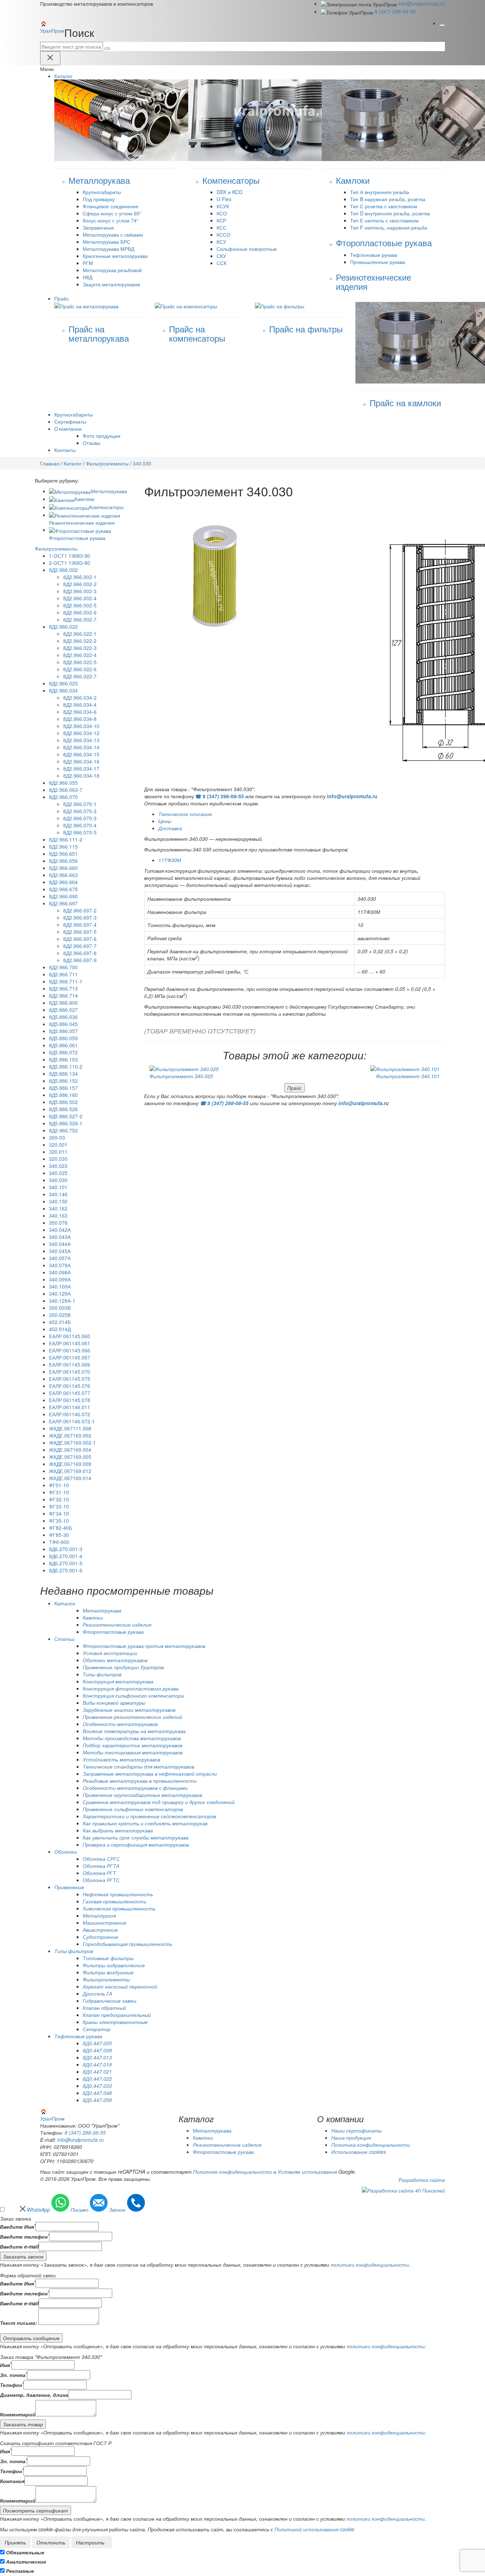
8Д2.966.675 (63, 889)
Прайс (295, 1088)
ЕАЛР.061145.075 (70, 1379)
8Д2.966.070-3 (80, 818)
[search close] (50, 58)
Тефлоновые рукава (374, 255)
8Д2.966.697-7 (80, 946)
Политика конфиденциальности (371, 2145)
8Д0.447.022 (97, 2079)
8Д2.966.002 (63, 570)
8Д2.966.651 (63, 854)
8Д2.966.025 (63, 683)
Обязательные (25, 2552)
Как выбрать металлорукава (118, 1830)
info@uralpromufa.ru (422, 4)
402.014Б (60, 1322)
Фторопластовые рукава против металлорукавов (144, 1646)
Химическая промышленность (119, 1908)
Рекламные (20, 2571)
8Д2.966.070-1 (80, 804)
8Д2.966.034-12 (81, 733)
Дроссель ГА (97, 1993)
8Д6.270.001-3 (66, 1549)
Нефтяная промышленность (118, 1894)
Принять (15, 2542)
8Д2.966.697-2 (80, 910)
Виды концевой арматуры (114, 1703)
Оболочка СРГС (101, 1859)
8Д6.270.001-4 (66, 1556)
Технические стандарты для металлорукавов (138, 1766)
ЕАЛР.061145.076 (70, 1386)
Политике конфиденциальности (233, 2172)
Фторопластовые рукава (113, 1632)
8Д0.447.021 (97, 2072)
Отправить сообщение (31, 2338)
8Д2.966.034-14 (81, 747)
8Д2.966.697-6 (80, 939)
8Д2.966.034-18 (81, 776)
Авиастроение (100, 1930)
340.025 (58, 1173)
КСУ (221, 242)
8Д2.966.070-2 (80, 811)
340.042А (60, 1230)
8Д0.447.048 (97, 2093)
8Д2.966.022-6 (80, 669)
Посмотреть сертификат (36, 2510)
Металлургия (99, 1915)
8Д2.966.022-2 (80, 641)
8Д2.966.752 (63, 1130)
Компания (12, 2481)
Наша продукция (351, 2138)
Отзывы (92, 443)
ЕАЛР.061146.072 (70, 1414)
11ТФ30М (170, 860)
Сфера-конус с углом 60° (112, 213)
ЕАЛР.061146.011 (70, 1407)
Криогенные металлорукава (115, 256)
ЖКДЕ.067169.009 (70, 1464)
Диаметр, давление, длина (34, 2395)
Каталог (73, 463)
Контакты (65, 450)
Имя (6, 2365)
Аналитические (26, 2561)
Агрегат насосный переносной (120, 1986)
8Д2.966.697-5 (80, 932)
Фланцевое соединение (111, 206)
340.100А (60, 1286)
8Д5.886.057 (63, 1031)
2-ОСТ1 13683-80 (70, 563)
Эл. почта (13, 2375)
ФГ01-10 (59, 1485)
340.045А (60, 1251)
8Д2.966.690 (63, 896)
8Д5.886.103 (63, 1059)
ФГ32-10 (59, 1499)
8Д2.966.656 (63, 861)
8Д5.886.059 (63, 1038)
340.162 (58, 1208)
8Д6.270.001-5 (66, 1563)
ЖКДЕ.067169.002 (70, 1435)
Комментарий (18, 2414)
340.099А (60, 1279)
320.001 (58, 1144)
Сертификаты (70, 421)
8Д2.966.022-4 (80, 655)
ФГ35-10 (59, 1521)
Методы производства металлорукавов (132, 1738)
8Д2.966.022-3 (80, 648)
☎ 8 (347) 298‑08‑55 (220, 796)
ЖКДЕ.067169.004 (70, 1450)
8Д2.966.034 (63, 690)
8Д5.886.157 (63, 1088)
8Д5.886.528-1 (66, 1123)
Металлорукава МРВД (108, 249)
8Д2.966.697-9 (80, 960)
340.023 (58, 1166)
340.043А (60, 1237)
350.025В (60, 1315)
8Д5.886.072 (63, 1052)
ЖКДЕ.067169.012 (70, 1471)
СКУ (221, 256)
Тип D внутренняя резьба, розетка (390, 213)
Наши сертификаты (356, 2130)
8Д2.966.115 (63, 846)
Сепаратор (97, 2029)
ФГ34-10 (59, 1513)
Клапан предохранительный (117, 2015)
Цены (165, 821)
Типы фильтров (102, 1674)
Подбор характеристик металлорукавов (132, 1745)
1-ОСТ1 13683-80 (70, 556)
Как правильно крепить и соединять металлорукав (145, 1823)
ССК (222, 263)
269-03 (57, 1137)
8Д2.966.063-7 (66, 790)
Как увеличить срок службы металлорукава (136, 1837)
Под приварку (99, 199)
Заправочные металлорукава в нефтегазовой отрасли (150, 1774)
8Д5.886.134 (63, 1074)
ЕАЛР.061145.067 (70, 1357)
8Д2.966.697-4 (80, 925)
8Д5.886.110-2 (66, 1066)
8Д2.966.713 (63, 988)
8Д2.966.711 (63, 974)
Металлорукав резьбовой (112, 270)
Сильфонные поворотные (247, 249)
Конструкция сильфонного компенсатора (133, 1695)
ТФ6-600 (59, 1542)
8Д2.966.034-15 (81, 754)
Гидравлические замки (110, 2001)
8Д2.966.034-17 (81, 768)
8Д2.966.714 (63, 995)
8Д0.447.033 (97, 2086)
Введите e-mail (19, 2246)
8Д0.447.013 (97, 2057)
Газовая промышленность (115, 1901)
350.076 (58, 1223)
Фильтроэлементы (107, 463)
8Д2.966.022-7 (80, 676)
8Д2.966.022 (63, 627)
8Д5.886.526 (63, 1109)
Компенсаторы (106, 507)
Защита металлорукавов (111, 284)
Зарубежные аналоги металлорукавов (129, 1710)
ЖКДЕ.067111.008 (70, 1428)
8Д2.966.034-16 (81, 761)
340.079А (60, 1265)
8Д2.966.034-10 (81, 726)
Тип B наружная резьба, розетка (388, 199)
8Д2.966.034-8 (80, 719)
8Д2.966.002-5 (80, 605)
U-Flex (224, 199)
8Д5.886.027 (63, 1010)
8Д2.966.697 (63, 903)
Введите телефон (24, 2236)
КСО (222, 213)
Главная (50, 463)
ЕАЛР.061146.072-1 (72, 1421)
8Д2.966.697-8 (80, 953)
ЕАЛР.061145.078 (70, 1400)
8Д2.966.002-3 (80, 591)
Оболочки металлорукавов (115, 1660)
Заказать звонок (23, 2256)
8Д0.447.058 (97, 2100)
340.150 (58, 1201)
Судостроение (100, 1937)
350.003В (60, 1308)
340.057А (60, 1258)
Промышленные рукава (378, 262)
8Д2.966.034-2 (80, 697)
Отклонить (51, 2542)
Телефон (12, 2385)
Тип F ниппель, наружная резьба (389, 227)
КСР (221, 220)
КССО (224, 235)
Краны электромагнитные (115, 2022)
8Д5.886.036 (63, 1017)
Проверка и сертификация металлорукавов (136, 1844)
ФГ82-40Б (61, 1528)
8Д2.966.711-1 (66, 981)
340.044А (60, 1244)
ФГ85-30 (59, 1535)
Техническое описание (185, 814)
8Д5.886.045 (63, 1024)
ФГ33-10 (59, 1506)
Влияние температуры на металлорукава (134, 1731)
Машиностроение (105, 1923)
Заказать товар (23, 2424)
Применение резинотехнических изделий (132, 1717)
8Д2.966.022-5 (80, 662)
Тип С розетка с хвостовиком (384, 206)
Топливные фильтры (108, 1958)
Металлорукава (109, 491)
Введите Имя (18, 2227)
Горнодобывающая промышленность (127, 1944)
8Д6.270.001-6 (66, 1570)
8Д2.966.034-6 (80, 712)
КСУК (223, 206)
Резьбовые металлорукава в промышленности (140, 1781)
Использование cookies (359, 2152)
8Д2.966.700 (63, 967)
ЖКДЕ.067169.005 (70, 1457)
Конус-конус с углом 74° (111, 220)
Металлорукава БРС (107, 242)
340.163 (58, 1215)
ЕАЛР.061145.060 (70, 1336)
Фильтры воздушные (108, 1972)
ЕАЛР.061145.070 (70, 1372)
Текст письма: (18, 2323)
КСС (222, 227)
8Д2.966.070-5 (80, 832)
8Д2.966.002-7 (80, 619)
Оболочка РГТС (101, 1880)
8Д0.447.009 (97, 2050)
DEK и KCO (230, 192)
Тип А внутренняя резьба (380, 192)
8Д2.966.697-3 (80, 917)
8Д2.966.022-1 (80, 634)
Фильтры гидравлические (114, 1965)
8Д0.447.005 (97, 2043)
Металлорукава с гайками (113, 235)
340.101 (58, 1187)
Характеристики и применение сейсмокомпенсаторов (149, 1816)
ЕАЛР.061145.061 (70, 1343)
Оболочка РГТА (101, 1866)
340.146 (58, 1194)
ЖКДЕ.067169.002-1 (72, 1443)
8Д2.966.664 (63, 882)
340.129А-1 (62, 1301)
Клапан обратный (104, 2008)
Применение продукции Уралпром (123, 1667)
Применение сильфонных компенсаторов (133, 1809)
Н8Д (88, 277)
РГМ (88, 263)
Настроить (90, 2542)
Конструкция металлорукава (118, 1681)
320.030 (58, 1159)
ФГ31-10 (59, 1492)
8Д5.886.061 (63, 1045)
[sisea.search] (107, 49)
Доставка (170, 828)
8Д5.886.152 (63, 1081)
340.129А (60, 1293)
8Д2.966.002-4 (80, 598)
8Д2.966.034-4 (80, 705)
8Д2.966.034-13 (81, 740)
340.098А (60, 1272)
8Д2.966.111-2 (66, 839)
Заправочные (98, 227)
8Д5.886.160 (63, 1095)
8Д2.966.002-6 (80, 612)
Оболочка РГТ (99, 1873)
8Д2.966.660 (63, 868)
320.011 (58, 1152)
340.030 (58, 1180)
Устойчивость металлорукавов (121, 1759)
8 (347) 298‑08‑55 (395, 11)
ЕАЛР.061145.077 (70, 1393)
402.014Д (60, 1329)
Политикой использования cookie (314, 2529)
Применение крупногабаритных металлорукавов (142, 1795)
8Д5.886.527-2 (66, 1116)
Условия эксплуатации (110, 1653)
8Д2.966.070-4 (80, 825)
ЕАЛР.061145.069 (70, 1364)
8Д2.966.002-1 (80, 577)
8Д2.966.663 (63, 875)
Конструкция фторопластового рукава (131, 1688)
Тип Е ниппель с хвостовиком (384, 220)
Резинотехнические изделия (117, 1625)
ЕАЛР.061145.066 (70, 1350)
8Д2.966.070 (63, 797)
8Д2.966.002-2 (80, 584)
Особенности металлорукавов (120, 1724)
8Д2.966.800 (63, 1003)
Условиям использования (307, 2172)
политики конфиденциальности (370, 2265)
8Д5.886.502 (63, 1102)
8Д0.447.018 (97, 2064)
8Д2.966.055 (63, 783)
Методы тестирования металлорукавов (133, 1752)
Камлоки (85, 499)
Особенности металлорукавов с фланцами (135, 1788)
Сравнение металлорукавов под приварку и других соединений (159, 1802)
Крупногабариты (102, 192)
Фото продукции (102, 436)
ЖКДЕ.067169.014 (70, 1478)
